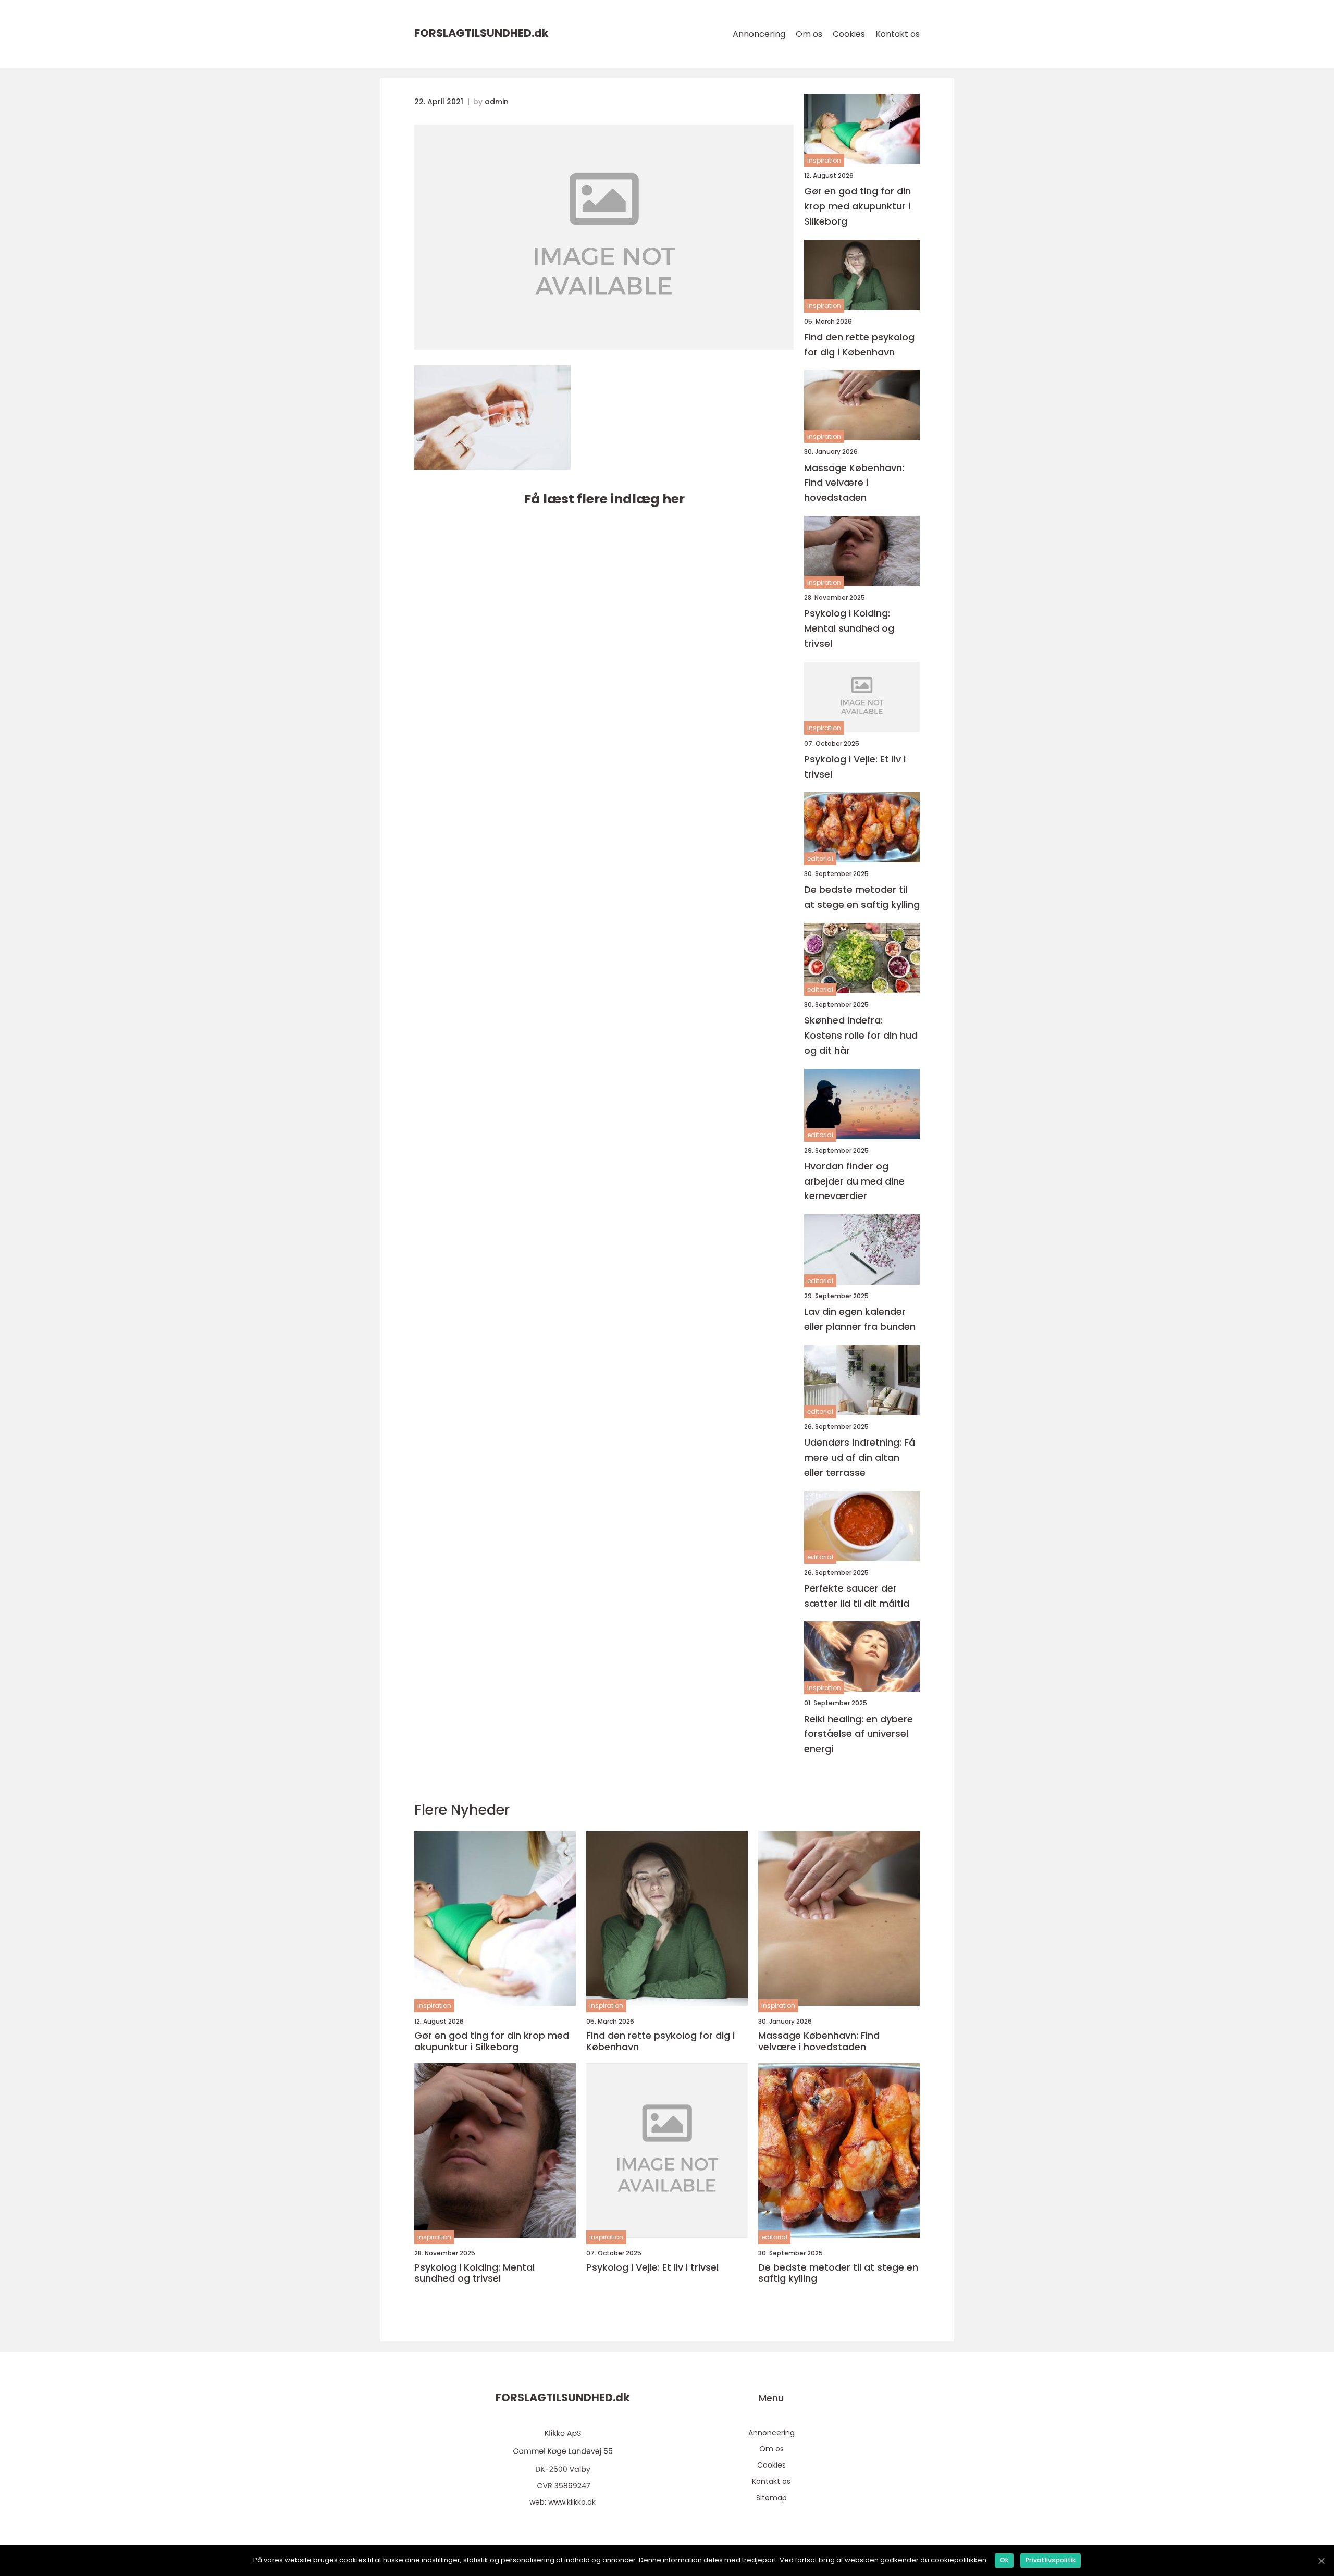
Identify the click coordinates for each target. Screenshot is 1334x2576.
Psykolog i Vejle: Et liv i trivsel (855, 767)
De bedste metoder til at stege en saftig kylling (862, 897)
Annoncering (759, 34)
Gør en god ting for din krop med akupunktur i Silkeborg (857, 206)
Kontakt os (898, 34)
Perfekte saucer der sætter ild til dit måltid (857, 1596)
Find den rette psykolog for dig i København (859, 344)
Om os (809, 34)
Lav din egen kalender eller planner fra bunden (860, 1319)
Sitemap (771, 2498)
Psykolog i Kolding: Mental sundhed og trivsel (849, 628)
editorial (820, 859)
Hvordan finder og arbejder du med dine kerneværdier (854, 1181)
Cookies (849, 34)
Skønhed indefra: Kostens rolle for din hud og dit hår (861, 1035)
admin (497, 102)
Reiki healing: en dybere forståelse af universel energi (859, 1734)
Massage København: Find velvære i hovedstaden (854, 483)
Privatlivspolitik (1051, 2560)
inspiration (824, 160)
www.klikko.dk (572, 2502)
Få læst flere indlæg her (604, 499)
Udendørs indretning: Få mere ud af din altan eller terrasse (860, 1457)
